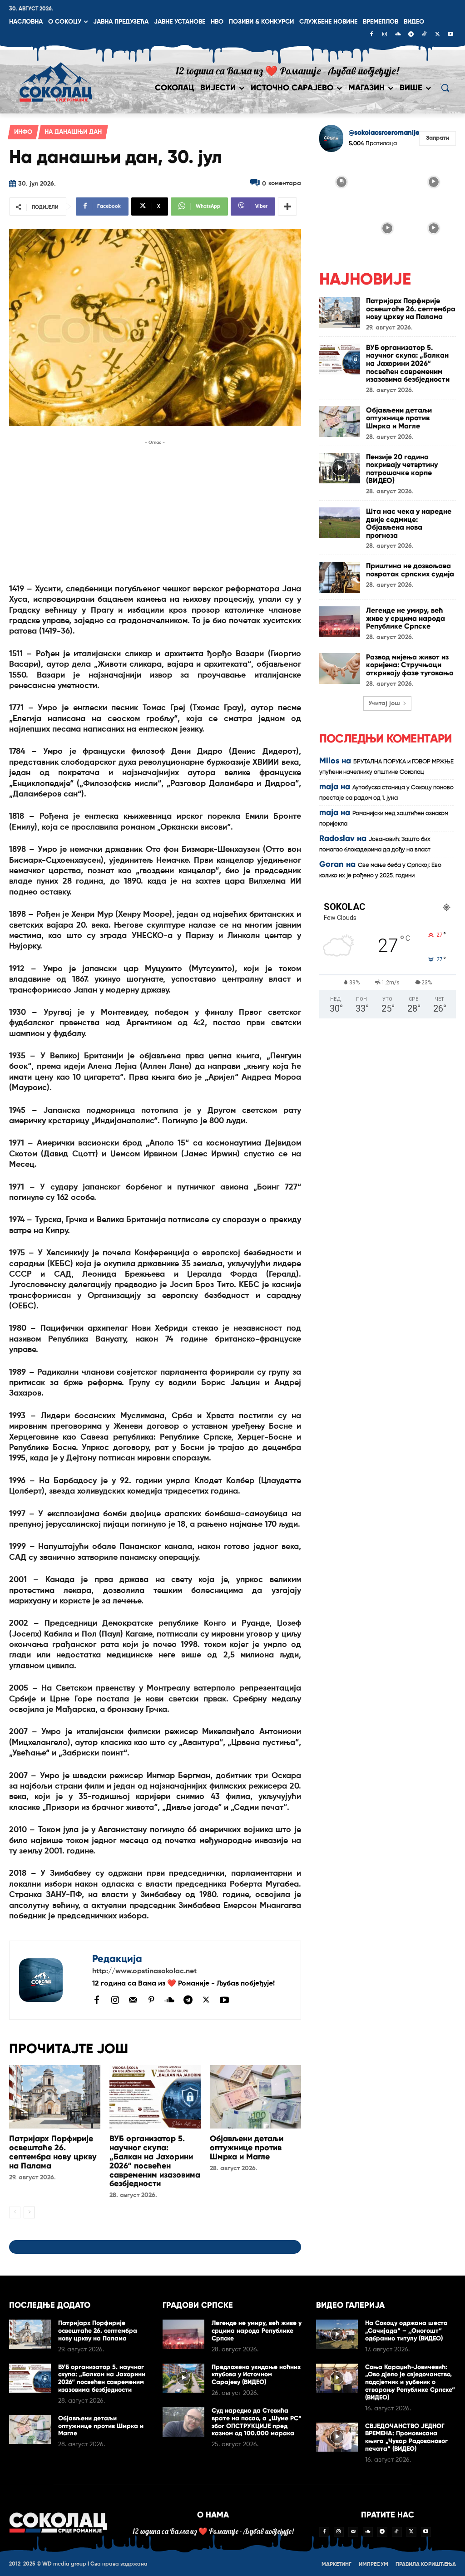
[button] (445, 88)
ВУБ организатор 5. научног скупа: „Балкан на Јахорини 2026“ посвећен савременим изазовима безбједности (155, 2161)
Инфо (23, 132)
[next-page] (29, 2212)
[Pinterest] (151, 2001)
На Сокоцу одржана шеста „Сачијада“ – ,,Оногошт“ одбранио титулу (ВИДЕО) (406, 2331)
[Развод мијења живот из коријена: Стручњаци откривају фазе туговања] (340, 669)
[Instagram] (385, 35)
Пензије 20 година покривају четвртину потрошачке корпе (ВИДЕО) (402, 469)
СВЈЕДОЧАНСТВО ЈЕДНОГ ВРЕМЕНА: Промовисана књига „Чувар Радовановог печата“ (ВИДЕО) (406, 2437)
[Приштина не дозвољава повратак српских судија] (340, 577)
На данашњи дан (73, 132)
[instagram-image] (341, 182)
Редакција (117, 1959)
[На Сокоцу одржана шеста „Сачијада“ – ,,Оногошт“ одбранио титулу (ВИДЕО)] (337, 2334)
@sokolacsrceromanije (384, 133)
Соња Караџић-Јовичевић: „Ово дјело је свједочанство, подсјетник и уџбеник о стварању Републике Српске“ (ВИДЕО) (410, 2382)
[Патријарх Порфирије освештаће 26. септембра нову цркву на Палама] (55, 2097)
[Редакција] (51, 1980)
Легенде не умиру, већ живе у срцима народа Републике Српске (406, 618)
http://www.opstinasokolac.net (144, 1971)
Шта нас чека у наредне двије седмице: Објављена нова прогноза (409, 523)
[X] (437, 35)
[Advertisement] (155, 511)
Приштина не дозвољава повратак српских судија (410, 570)
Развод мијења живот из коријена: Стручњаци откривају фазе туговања (410, 665)
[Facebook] (371, 35)
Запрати (438, 138)
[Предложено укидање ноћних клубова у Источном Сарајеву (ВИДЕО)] (183, 2378)
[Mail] (133, 2000)
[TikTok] (424, 35)
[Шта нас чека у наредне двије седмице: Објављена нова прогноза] (340, 523)
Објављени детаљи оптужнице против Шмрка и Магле (247, 2148)
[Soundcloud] (398, 35)
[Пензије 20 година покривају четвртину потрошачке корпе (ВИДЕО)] (340, 468)
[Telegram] (411, 35)
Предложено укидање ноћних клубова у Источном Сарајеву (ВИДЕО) (256, 2375)
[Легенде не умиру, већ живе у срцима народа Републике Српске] (340, 622)
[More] (287, 206)
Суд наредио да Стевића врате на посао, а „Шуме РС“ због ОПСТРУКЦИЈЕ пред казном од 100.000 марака (257, 2422)
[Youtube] (450, 35)
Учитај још (384, 703)
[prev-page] (15, 2212)
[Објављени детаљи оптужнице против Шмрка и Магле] (255, 2097)
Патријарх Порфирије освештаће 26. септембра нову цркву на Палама (53, 2152)
